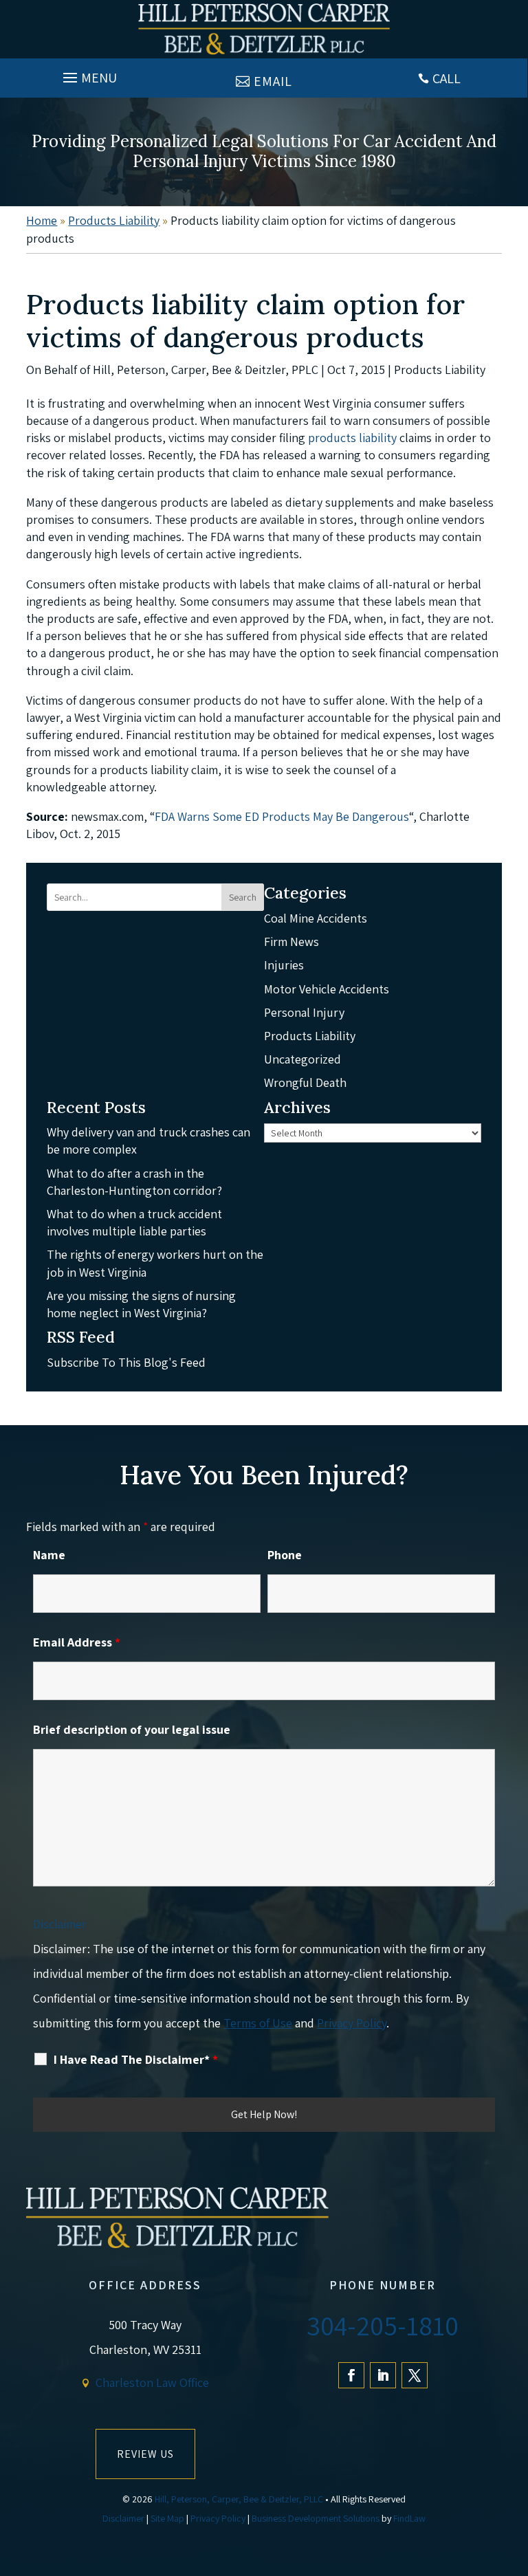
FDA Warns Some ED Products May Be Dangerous (282, 816)
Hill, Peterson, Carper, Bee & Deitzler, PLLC (239, 2499)
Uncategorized (302, 1059)
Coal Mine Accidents (316, 918)
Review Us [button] (145, 2454)
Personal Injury (304, 1012)
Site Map (167, 2518)
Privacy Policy (352, 2023)
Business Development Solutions (316, 2518)
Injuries (284, 965)
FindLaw (409, 2518)
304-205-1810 (383, 2325)
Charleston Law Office (152, 2382)
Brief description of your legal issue (132, 1729)
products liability (352, 438)
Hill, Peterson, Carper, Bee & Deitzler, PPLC (206, 370)
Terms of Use (258, 2023)
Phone (285, 1555)
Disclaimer (60, 1924)
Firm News (291, 942)
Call (447, 78)
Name (49, 1555)
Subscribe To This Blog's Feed (126, 1362)
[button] (88, 74)
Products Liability (440, 370)
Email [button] (273, 81)
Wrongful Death (305, 1082)
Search (243, 897)
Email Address (77, 1642)
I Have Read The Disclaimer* (136, 2060)
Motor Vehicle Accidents (327, 989)
